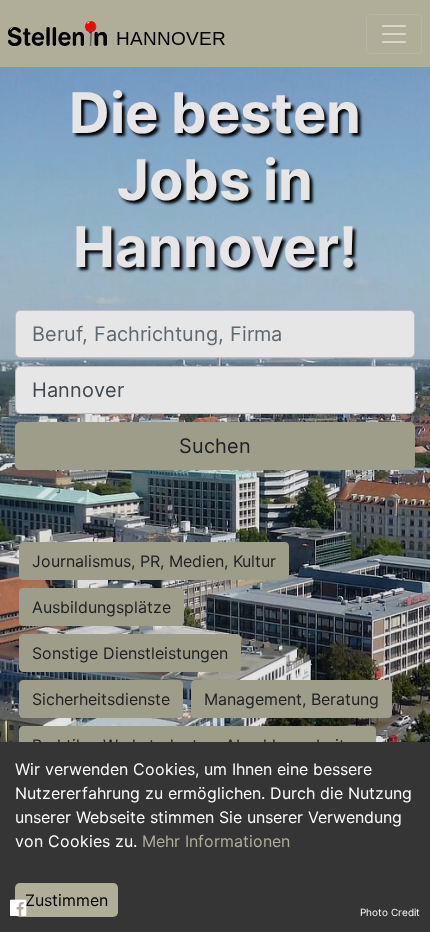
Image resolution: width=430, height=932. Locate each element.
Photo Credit (390, 912)
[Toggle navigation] (394, 34)
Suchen (215, 446)
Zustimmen (66, 900)
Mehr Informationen (216, 841)
